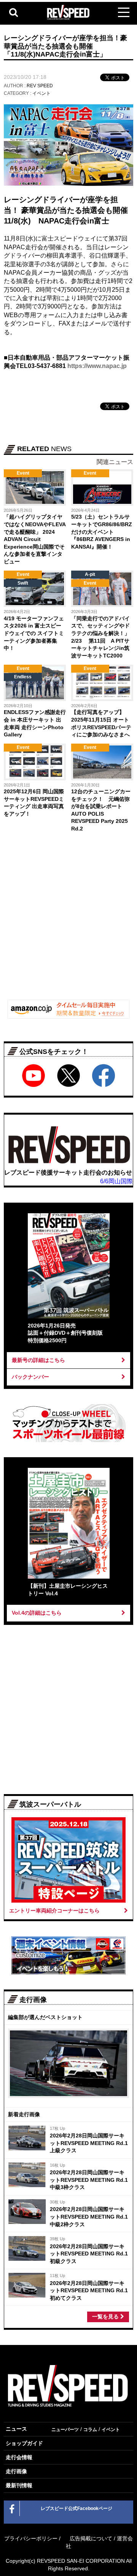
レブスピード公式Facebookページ (76, 2508)
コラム (90, 2430)
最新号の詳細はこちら (38, 1360)
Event (23, 473)
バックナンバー (30, 1377)
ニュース (16, 2429)
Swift (23, 583)
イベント (41, 93)
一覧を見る (106, 2317)
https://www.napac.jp (97, 366)
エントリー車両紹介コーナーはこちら (54, 1911)
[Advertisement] (68, 921)
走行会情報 (19, 2457)
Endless (23, 677)
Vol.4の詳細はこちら (37, 1613)
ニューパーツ (65, 2430)
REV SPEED (40, 86)
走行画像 (16, 2471)
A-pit (90, 574)
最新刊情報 (19, 2485)
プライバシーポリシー (31, 2538)
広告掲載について (91, 2538)
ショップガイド (24, 2443)
